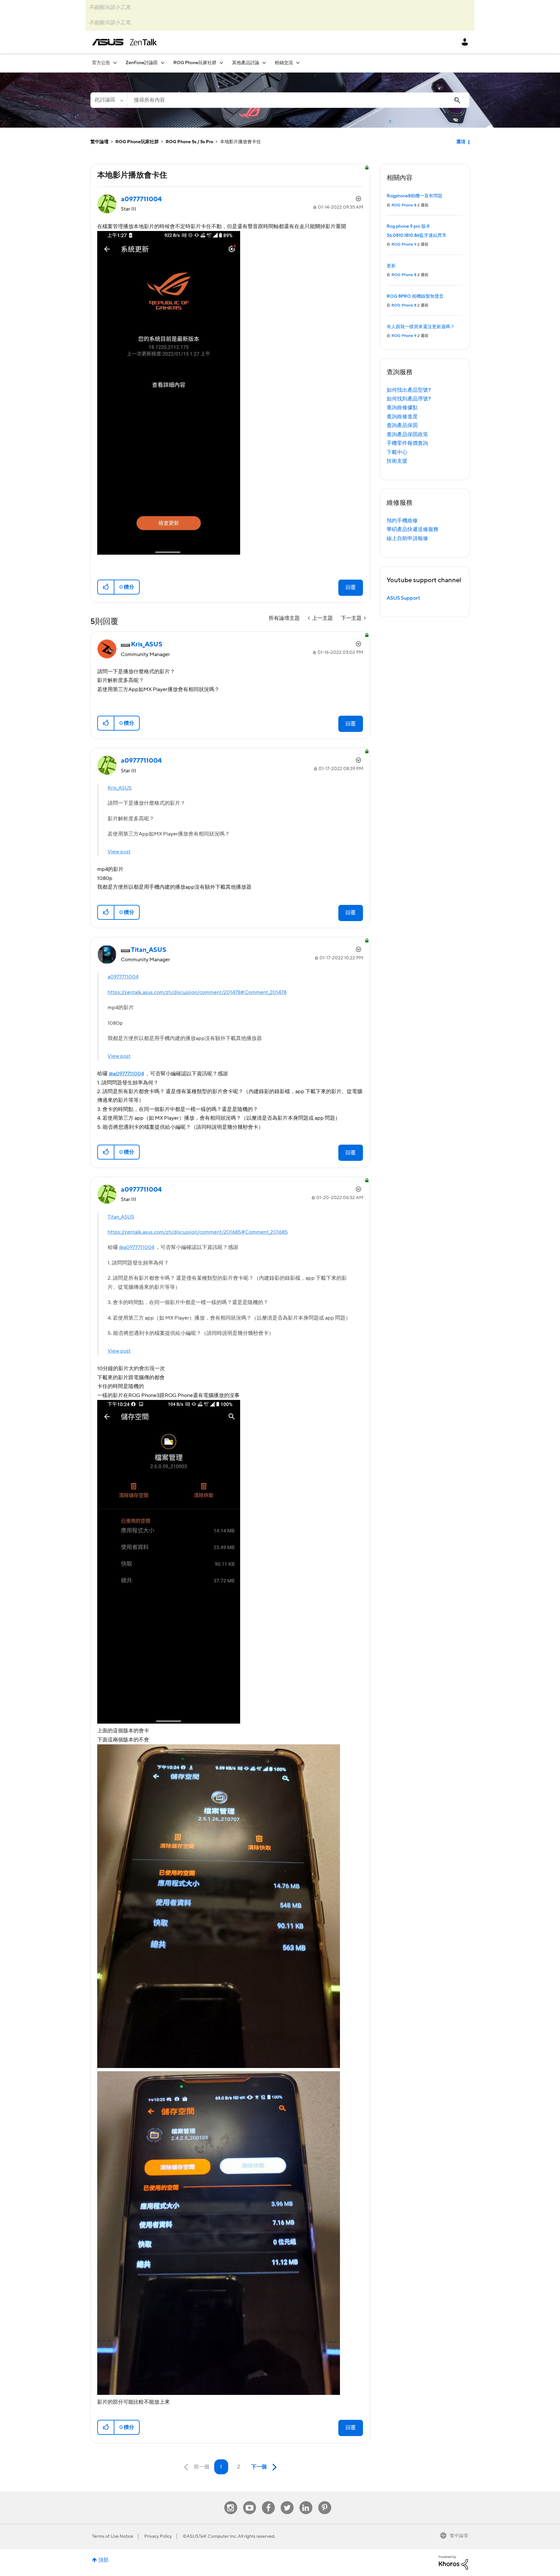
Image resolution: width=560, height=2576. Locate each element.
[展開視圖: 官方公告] (115, 63)
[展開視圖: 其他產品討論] (264, 63)
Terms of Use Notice (113, 2536)
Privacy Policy (158, 2536)
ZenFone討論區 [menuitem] (142, 63)
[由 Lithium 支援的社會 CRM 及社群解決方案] (453, 2562)
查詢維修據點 (402, 408)
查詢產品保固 (402, 425)
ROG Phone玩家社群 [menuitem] (195, 63)
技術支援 (397, 461)
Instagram (231, 2501)
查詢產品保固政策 (407, 434)
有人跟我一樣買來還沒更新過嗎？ (421, 327)
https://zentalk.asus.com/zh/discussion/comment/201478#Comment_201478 (197, 992)
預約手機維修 (402, 521)
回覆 (351, 587)
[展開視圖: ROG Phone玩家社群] (221, 63)
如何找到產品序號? (409, 399)
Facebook (268, 2501)
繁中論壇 (99, 142)
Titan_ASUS (121, 1217)
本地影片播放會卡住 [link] (240, 142)
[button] (106, 587)
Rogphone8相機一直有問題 (414, 196)
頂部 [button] (103, 2560)
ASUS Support (403, 598)
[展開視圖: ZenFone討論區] (163, 63)
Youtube (250, 2501)
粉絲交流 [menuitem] (284, 63)
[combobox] (298, 100)
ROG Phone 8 (404, 205)
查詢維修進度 (402, 417)
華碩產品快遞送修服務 (413, 529)
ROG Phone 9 (404, 244)
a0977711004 (123, 977)
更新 (391, 266)
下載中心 (397, 452)
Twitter (287, 2501)
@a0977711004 (126, 1074)
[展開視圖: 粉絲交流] (298, 63)
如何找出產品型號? (409, 390)
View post (119, 852)
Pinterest (325, 2501)
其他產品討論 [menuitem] (246, 63)
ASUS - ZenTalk (124, 42)
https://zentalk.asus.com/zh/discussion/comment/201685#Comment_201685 (198, 1232)
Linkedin (306, 2501)
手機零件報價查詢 (407, 443)
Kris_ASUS (120, 788)
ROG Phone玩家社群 (137, 142)
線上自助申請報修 (407, 538)
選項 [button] (461, 142)
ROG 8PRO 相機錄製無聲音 (415, 296)
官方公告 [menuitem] (101, 63)
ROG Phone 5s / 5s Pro (189, 142)
